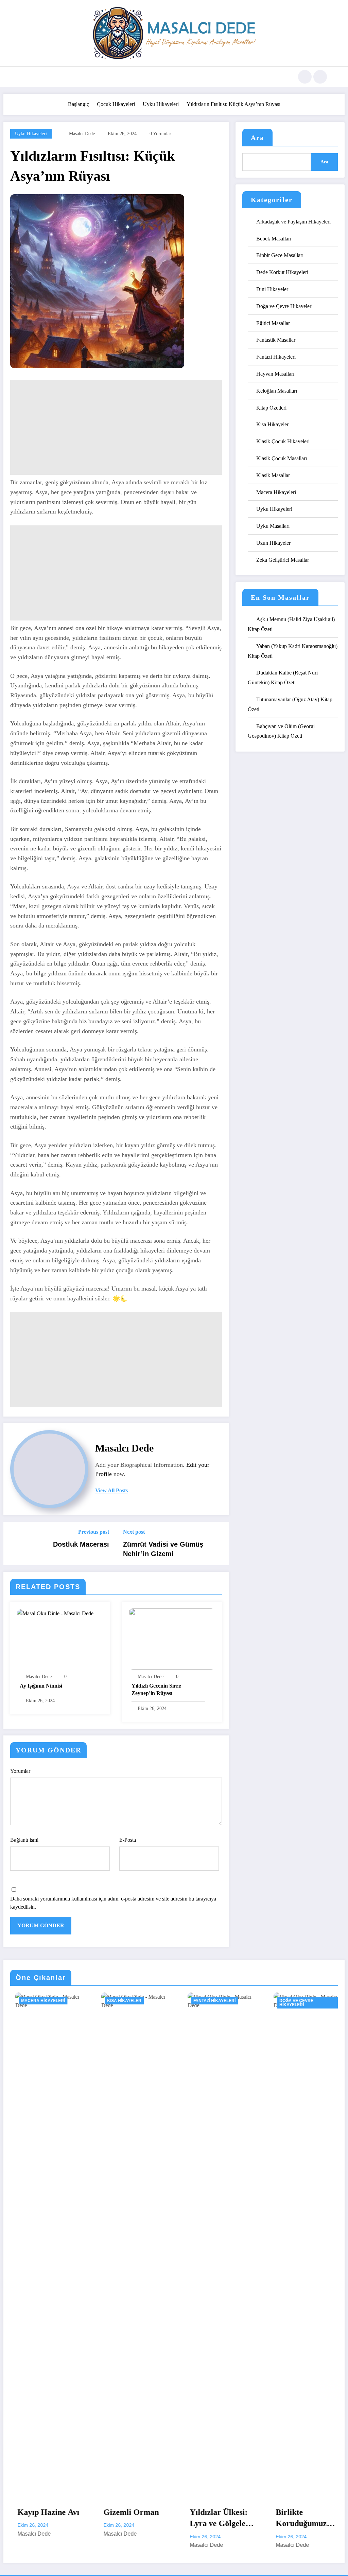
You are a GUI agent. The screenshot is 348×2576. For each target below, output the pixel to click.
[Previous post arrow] (13, 1544)
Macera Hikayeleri (276, 492)
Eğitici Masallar (273, 323)
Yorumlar (20, 1771)
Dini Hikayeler (272, 289)
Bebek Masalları (274, 239)
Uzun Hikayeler (273, 543)
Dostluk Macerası (81, 1544)
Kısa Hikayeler (272, 424)
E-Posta (128, 1840)
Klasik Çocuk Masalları (282, 458)
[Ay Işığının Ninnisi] (55, 1613)
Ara (257, 138)
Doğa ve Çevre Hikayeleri (284, 306)
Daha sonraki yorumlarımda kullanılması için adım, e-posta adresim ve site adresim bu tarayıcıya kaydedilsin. (113, 1903)
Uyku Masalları (273, 526)
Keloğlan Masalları (277, 391)
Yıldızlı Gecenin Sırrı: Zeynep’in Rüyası (156, 1689)
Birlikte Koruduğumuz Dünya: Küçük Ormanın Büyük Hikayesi (214, 2519)
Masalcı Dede (82, 134)
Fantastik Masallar (276, 340)
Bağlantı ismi (24, 1840)
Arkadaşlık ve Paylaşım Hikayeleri (293, 222)
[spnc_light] (320, 77)
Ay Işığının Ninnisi (41, 1686)
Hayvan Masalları (275, 374)
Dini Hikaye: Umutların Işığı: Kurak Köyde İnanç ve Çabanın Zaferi (302, 2519)
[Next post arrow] (219, 1544)
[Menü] (25, 77)
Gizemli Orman (41, 2512)
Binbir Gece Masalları (280, 255)
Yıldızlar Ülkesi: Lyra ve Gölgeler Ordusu (129, 2519)
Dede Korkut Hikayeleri (282, 272)
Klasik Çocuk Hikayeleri (283, 441)
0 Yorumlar (160, 134)
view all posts (111, 1490)
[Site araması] (305, 77)
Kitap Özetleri (271, 408)
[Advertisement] (116, 427)
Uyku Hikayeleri (31, 134)
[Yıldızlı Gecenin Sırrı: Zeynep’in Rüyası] (172, 1638)
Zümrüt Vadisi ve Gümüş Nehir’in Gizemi (163, 1549)
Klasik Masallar (273, 475)
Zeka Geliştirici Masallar (283, 560)
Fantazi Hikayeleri (276, 357)
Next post (134, 1532)
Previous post (94, 1532)
